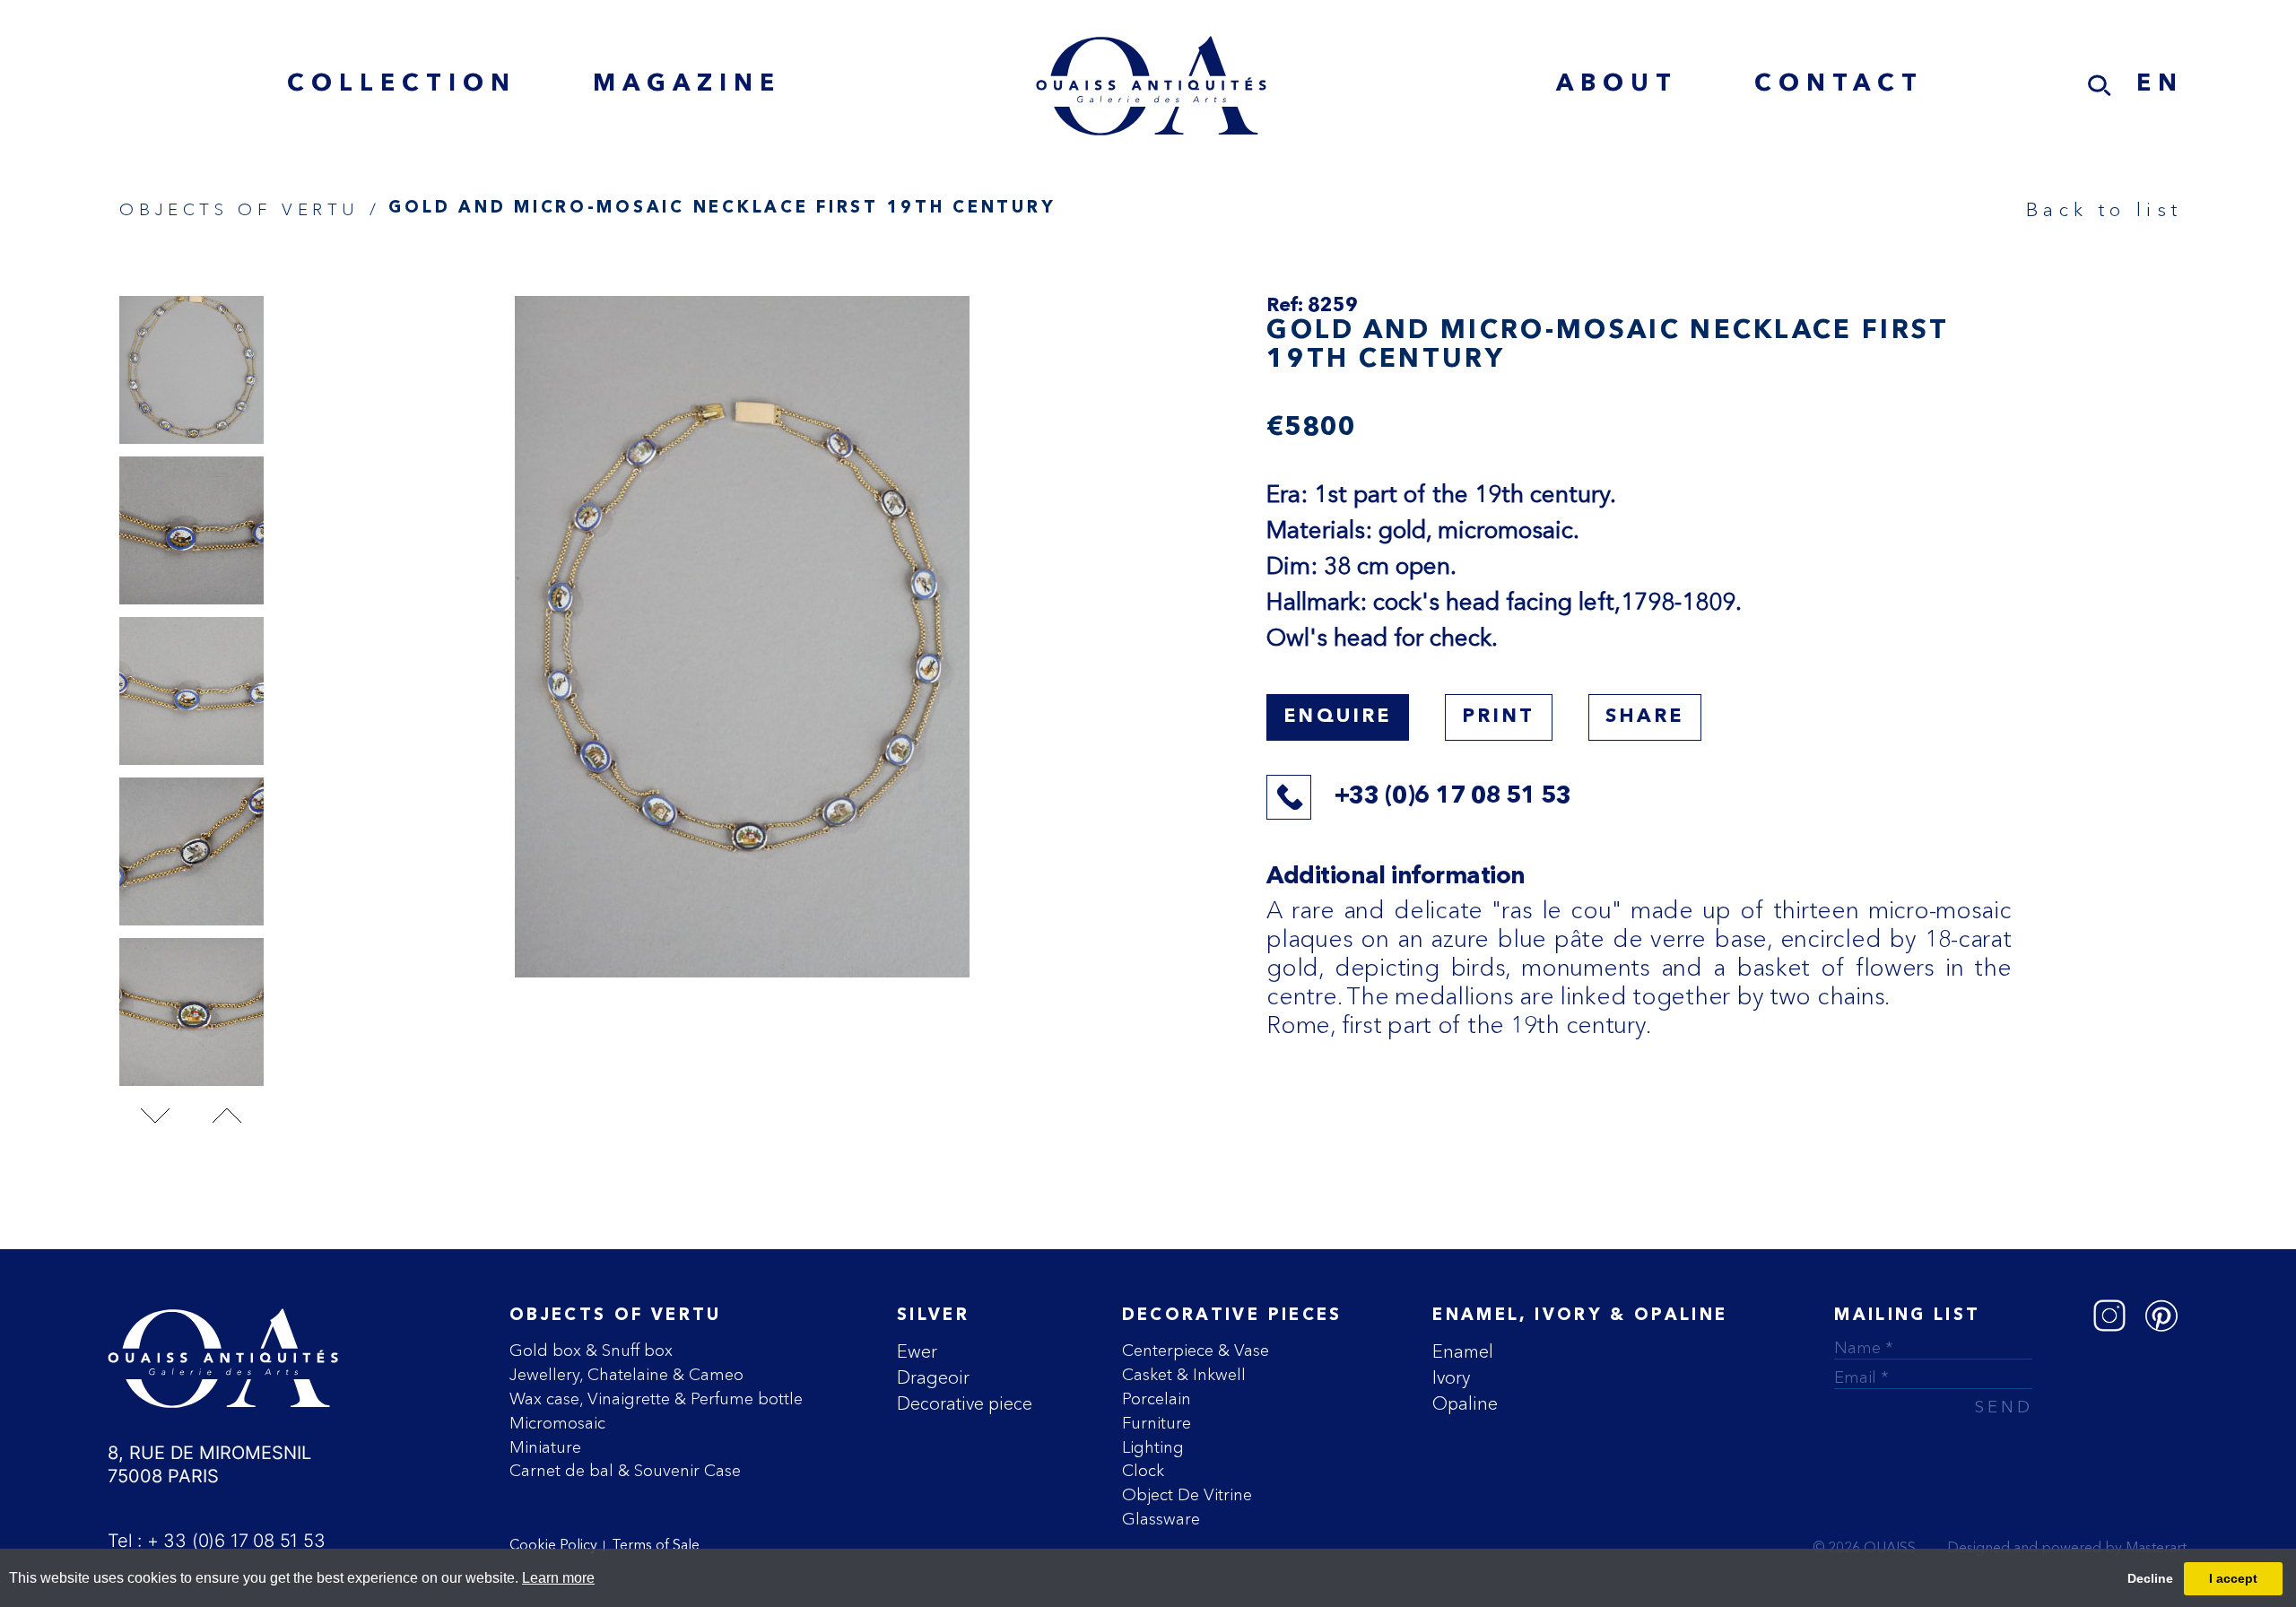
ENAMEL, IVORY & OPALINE (1580, 1316)
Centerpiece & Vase (1196, 1350)
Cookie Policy (553, 1546)
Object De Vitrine (1187, 1494)
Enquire (1337, 717)
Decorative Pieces (1232, 1316)
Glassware (1161, 1519)
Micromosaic (557, 1423)
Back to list (2104, 209)
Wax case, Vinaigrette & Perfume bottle (656, 1399)
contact (1839, 85)
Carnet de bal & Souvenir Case (625, 1470)
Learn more (558, 1578)
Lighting (1153, 1447)
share (1645, 717)
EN (2160, 85)
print (1499, 717)
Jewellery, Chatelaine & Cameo (626, 1374)
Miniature (545, 1447)
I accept (2233, 1578)
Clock (1143, 1470)
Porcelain (1157, 1399)
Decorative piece (965, 1403)
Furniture (1157, 1423)
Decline (2150, 1578)
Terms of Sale (656, 1546)
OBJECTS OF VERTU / (250, 209)
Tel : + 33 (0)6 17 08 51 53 (217, 1541)
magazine (687, 85)
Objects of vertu (616, 1316)
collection (402, 85)
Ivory (1451, 1377)
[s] (2100, 86)
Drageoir (933, 1377)
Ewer (917, 1351)
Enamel (1463, 1351)
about (1617, 85)
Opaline (1465, 1403)
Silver (933, 1316)
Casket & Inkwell (1184, 1374)
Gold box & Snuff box (591, 1350)
